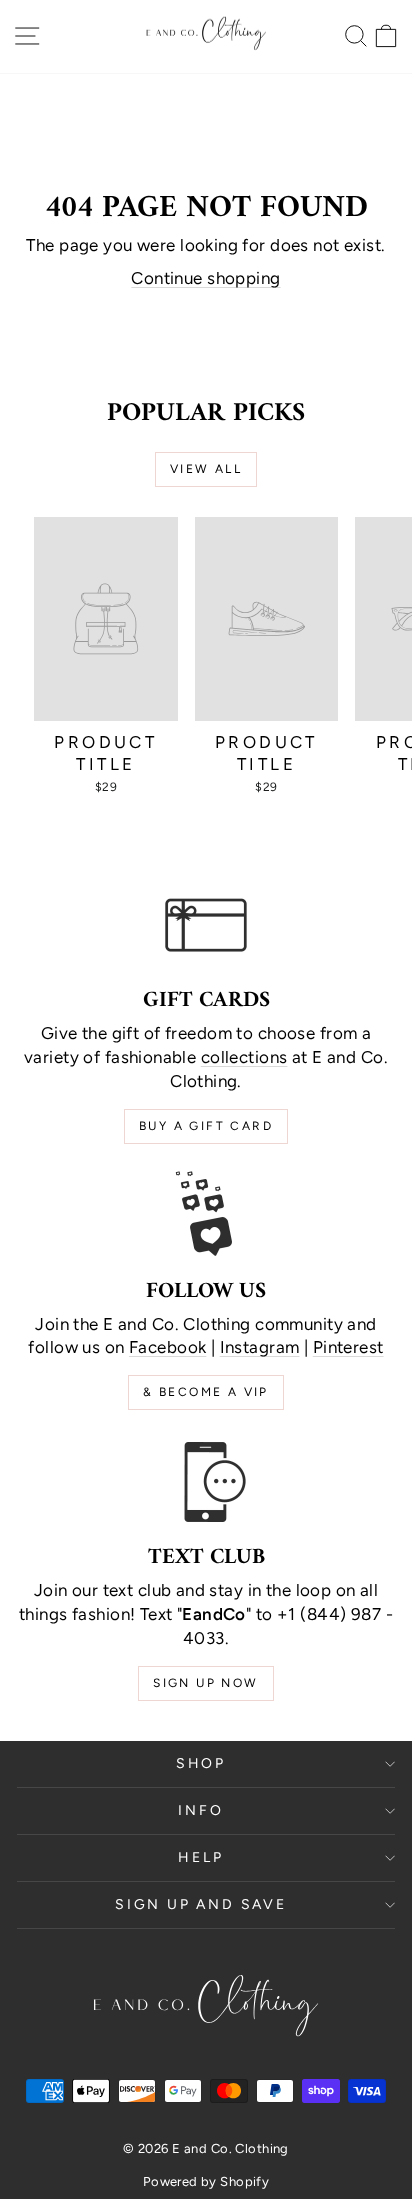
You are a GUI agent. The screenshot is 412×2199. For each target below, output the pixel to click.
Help (200, 1857)
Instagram (260, 1347)
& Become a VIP (206, 1392)
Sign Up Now (205, 1683)
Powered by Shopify (206, 2181)
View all (206, 469)
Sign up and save (201, 1904)
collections (244, 1057)
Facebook (167, 1347)
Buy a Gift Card (206, 1126)
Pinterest (348, 1347)
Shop (201, 1763)
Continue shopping (205, 278)
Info (200, 1810)
